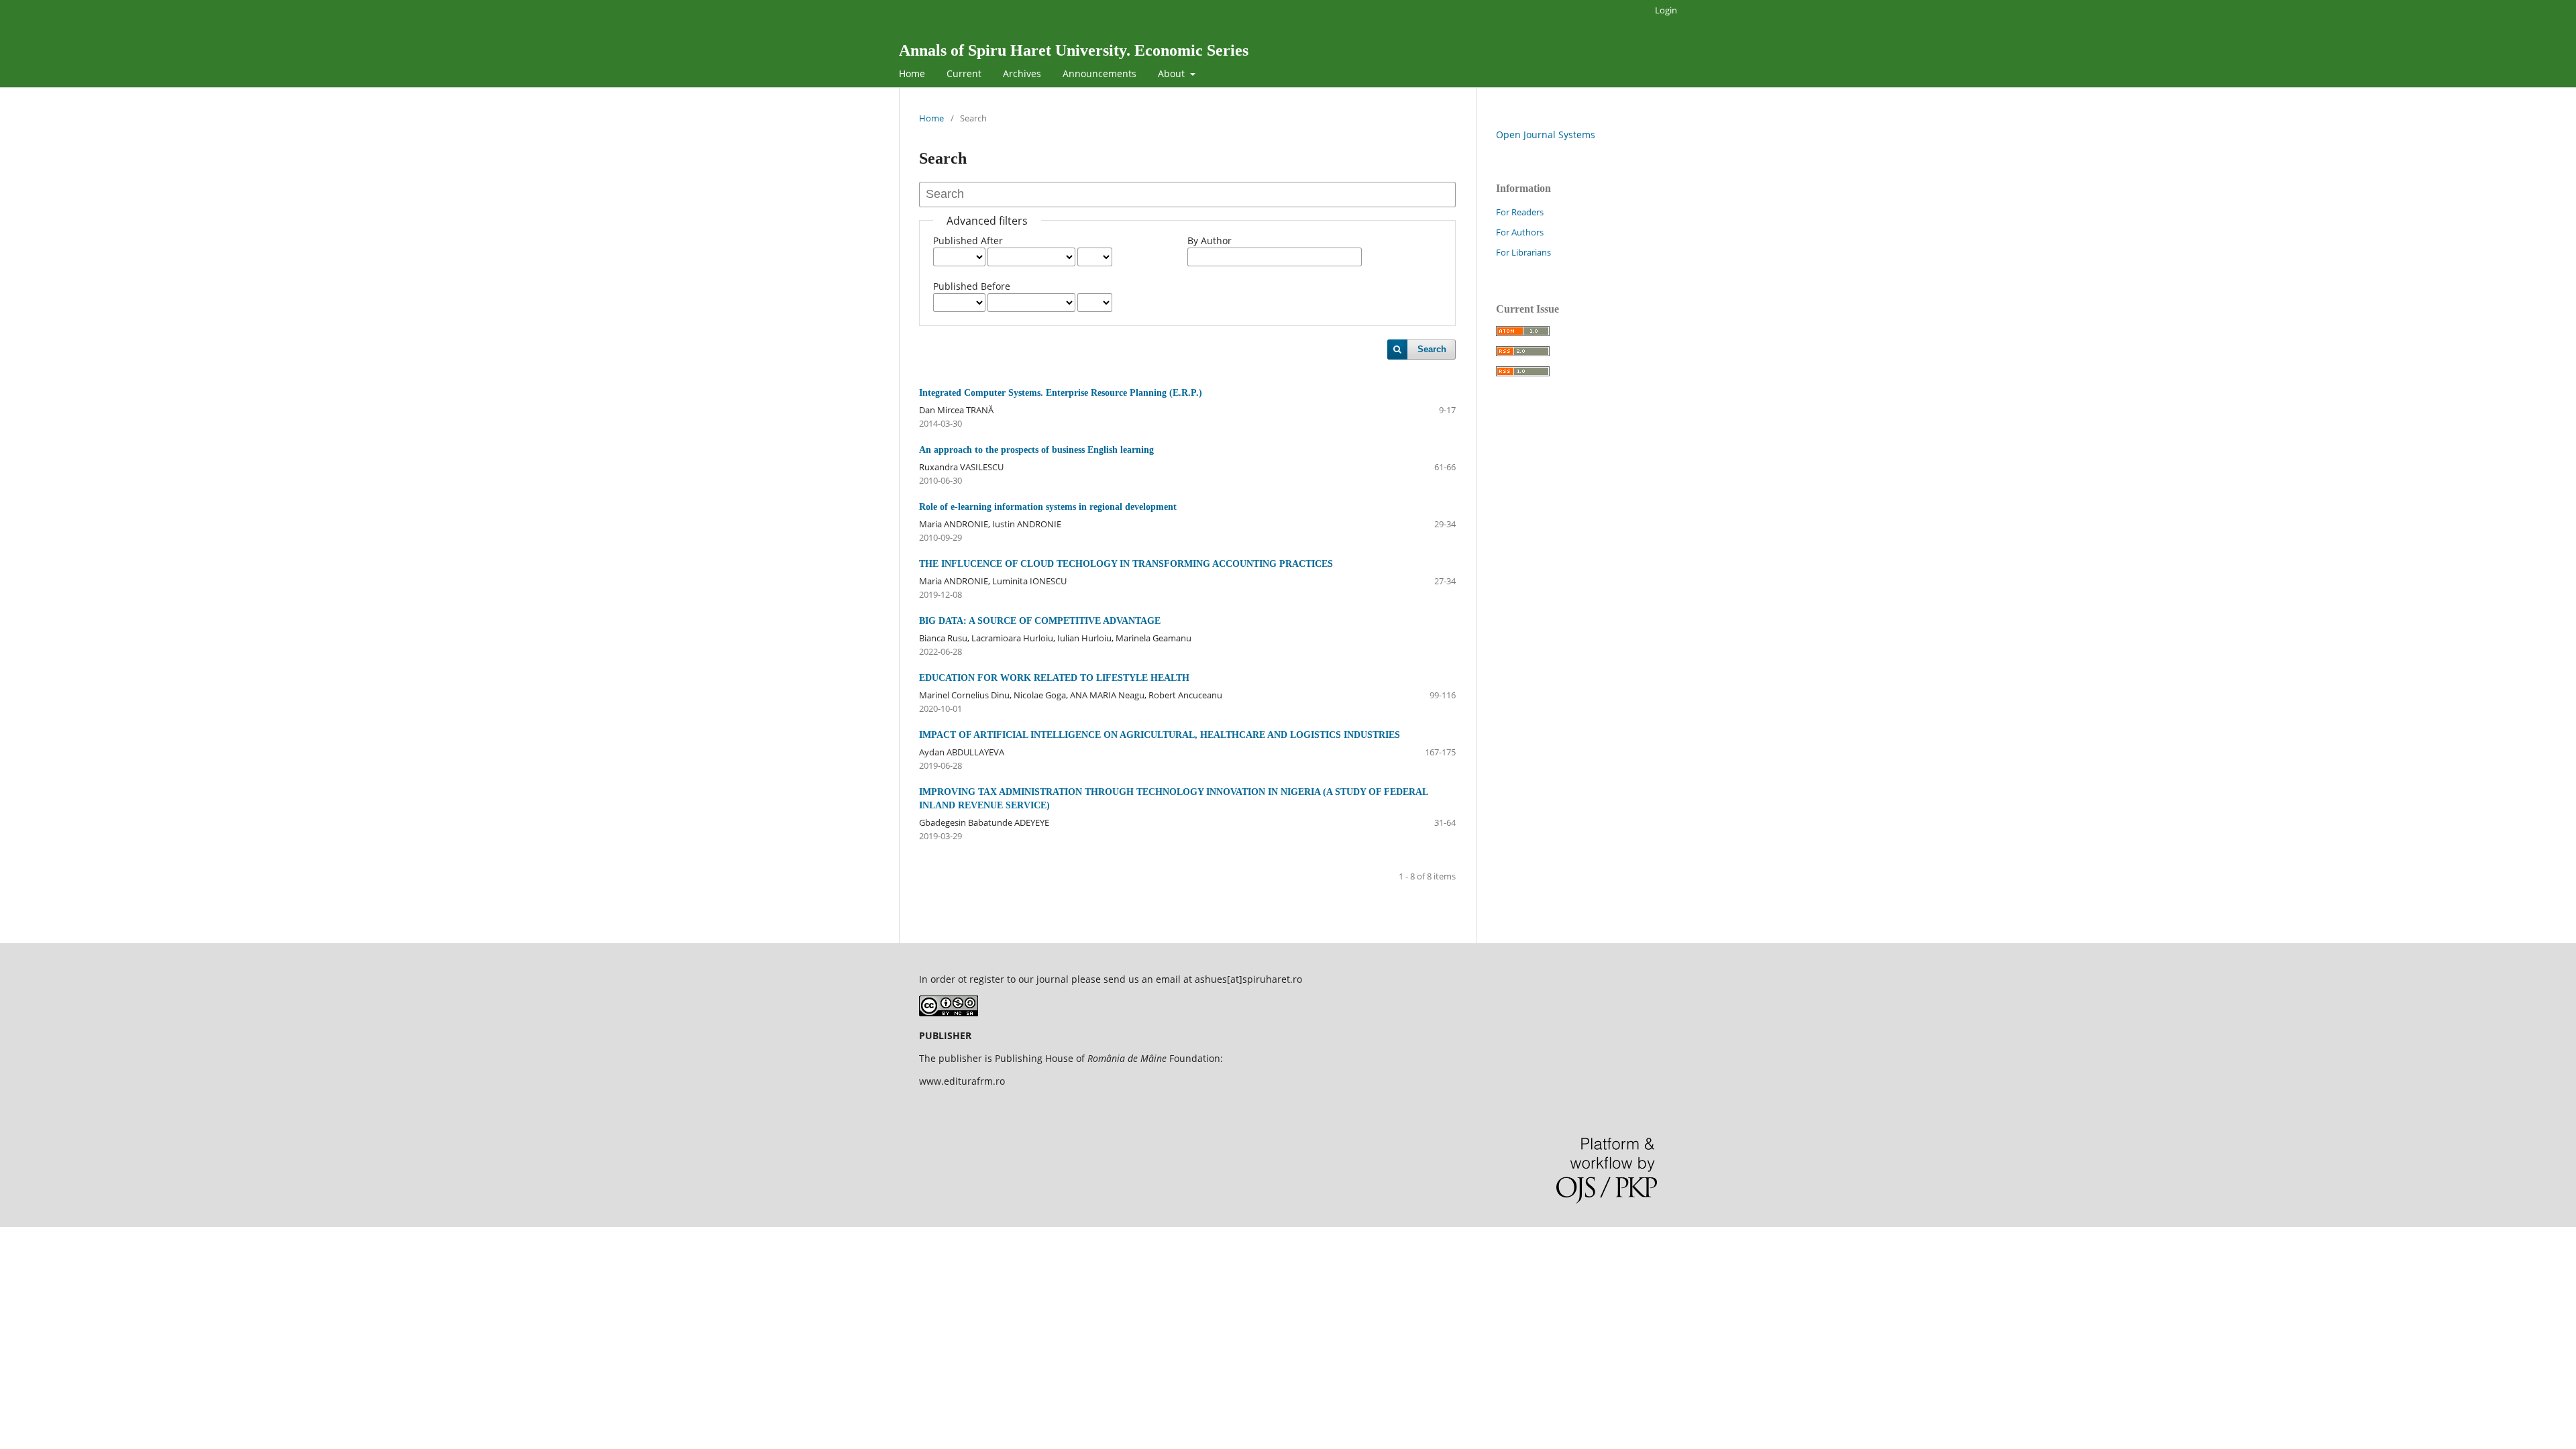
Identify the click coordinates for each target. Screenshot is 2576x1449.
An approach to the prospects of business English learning (1036, 450)
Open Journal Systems (1546, 135)
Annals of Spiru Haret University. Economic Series (1074, 50)
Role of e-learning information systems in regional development (1048, 507)
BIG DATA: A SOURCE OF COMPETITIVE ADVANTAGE (1040, 621)
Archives (1022, 73)
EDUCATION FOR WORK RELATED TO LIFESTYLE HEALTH (1054, 678)
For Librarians (1523, 252)
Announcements (1099, 73)
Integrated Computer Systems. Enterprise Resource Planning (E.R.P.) (1061, 393)
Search (1432, 349)
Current (964, 73)
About (1173, 73)
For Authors (1520, 232)
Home (912, 73)
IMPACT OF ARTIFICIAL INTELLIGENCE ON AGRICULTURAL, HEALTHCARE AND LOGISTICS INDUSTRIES (1160, 735)
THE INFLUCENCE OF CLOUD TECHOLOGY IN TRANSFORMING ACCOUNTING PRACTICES (1126, 564)
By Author (1210, 240)
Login (1666, 10)
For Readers (1520, 212)
